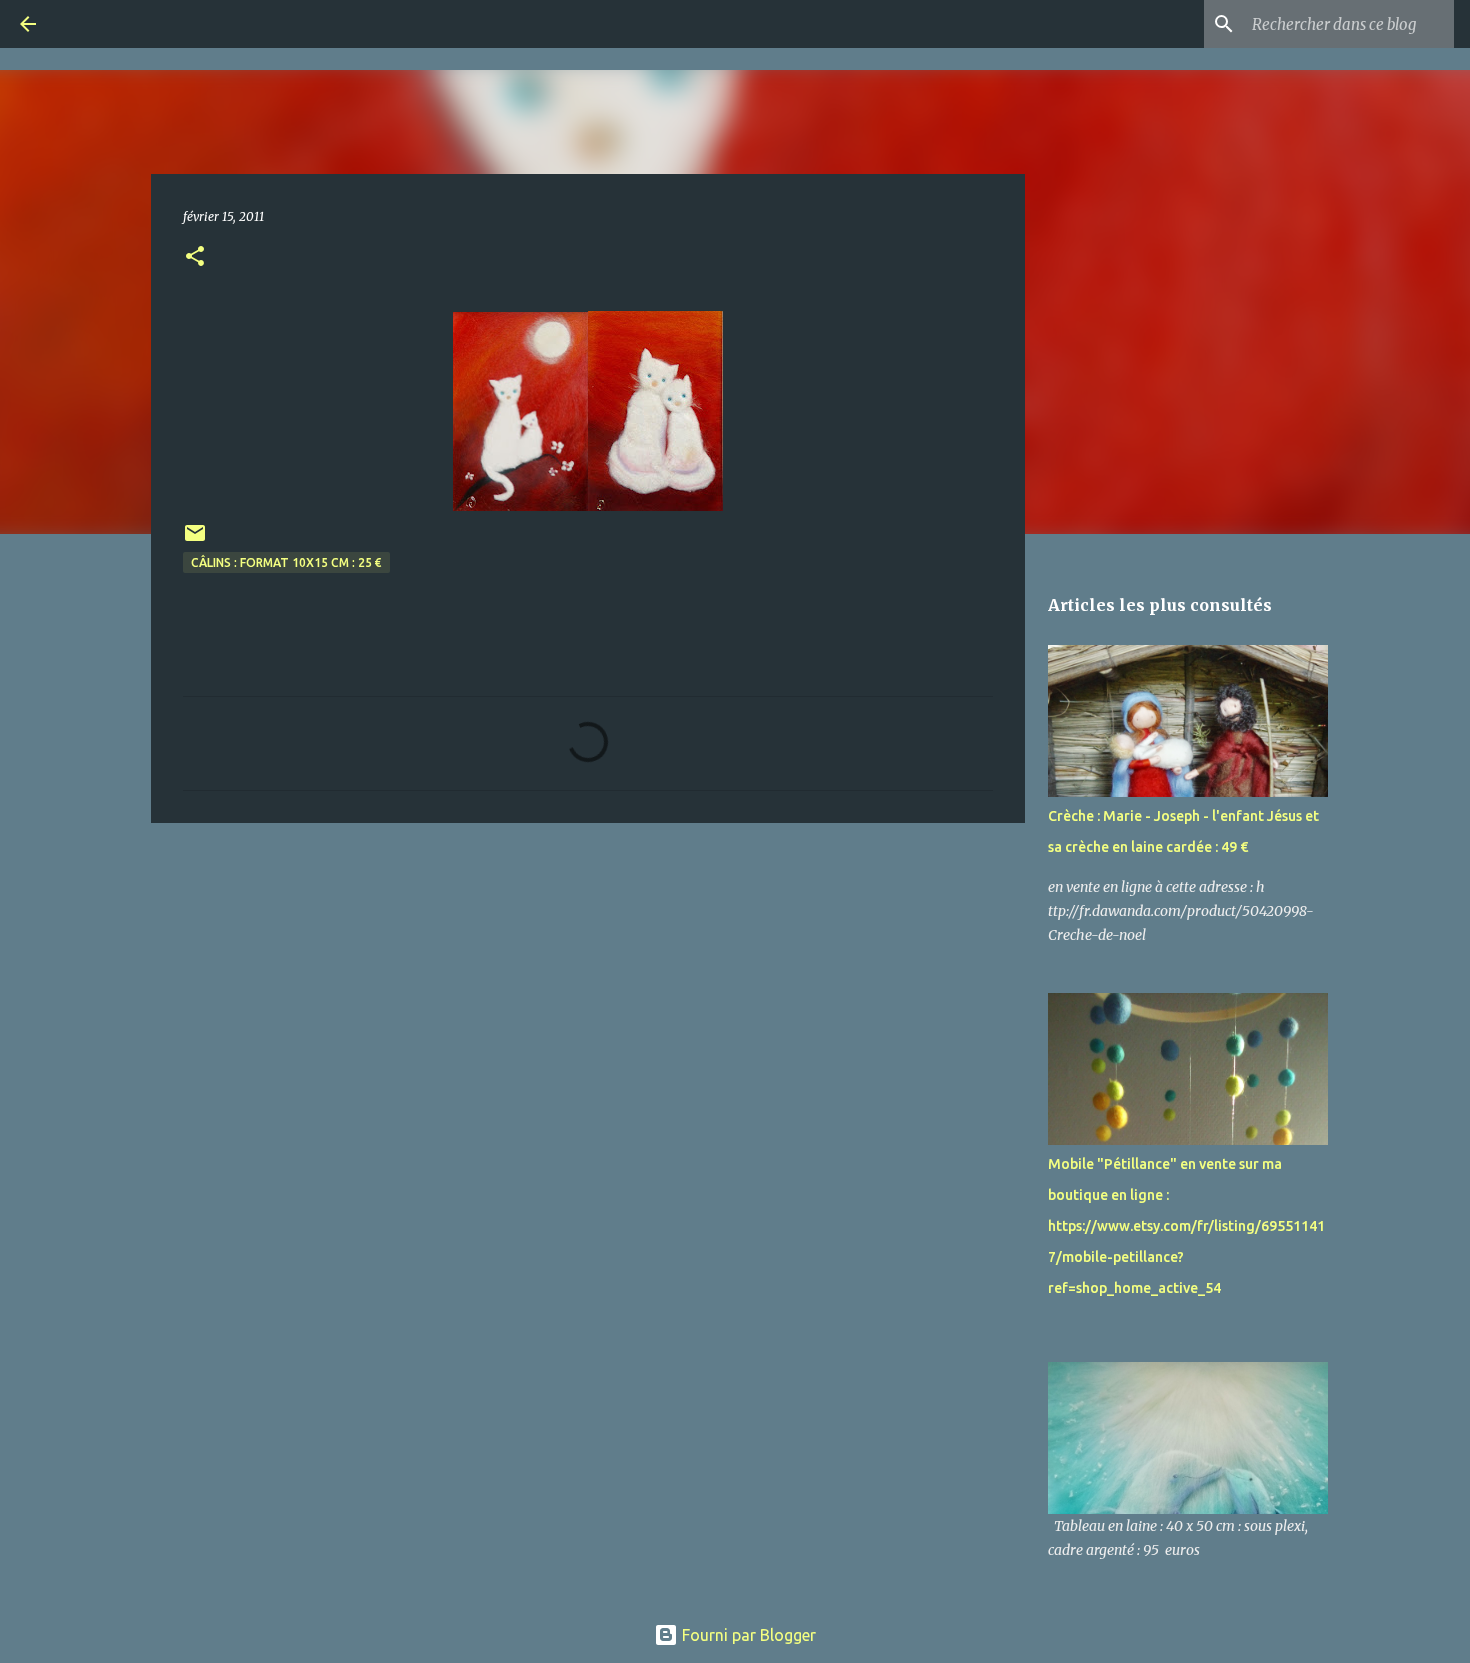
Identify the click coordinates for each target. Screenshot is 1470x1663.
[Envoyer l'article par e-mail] (195, 540)
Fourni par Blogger (747, 1635)
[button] (195, 257)
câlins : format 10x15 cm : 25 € (286, 562)
